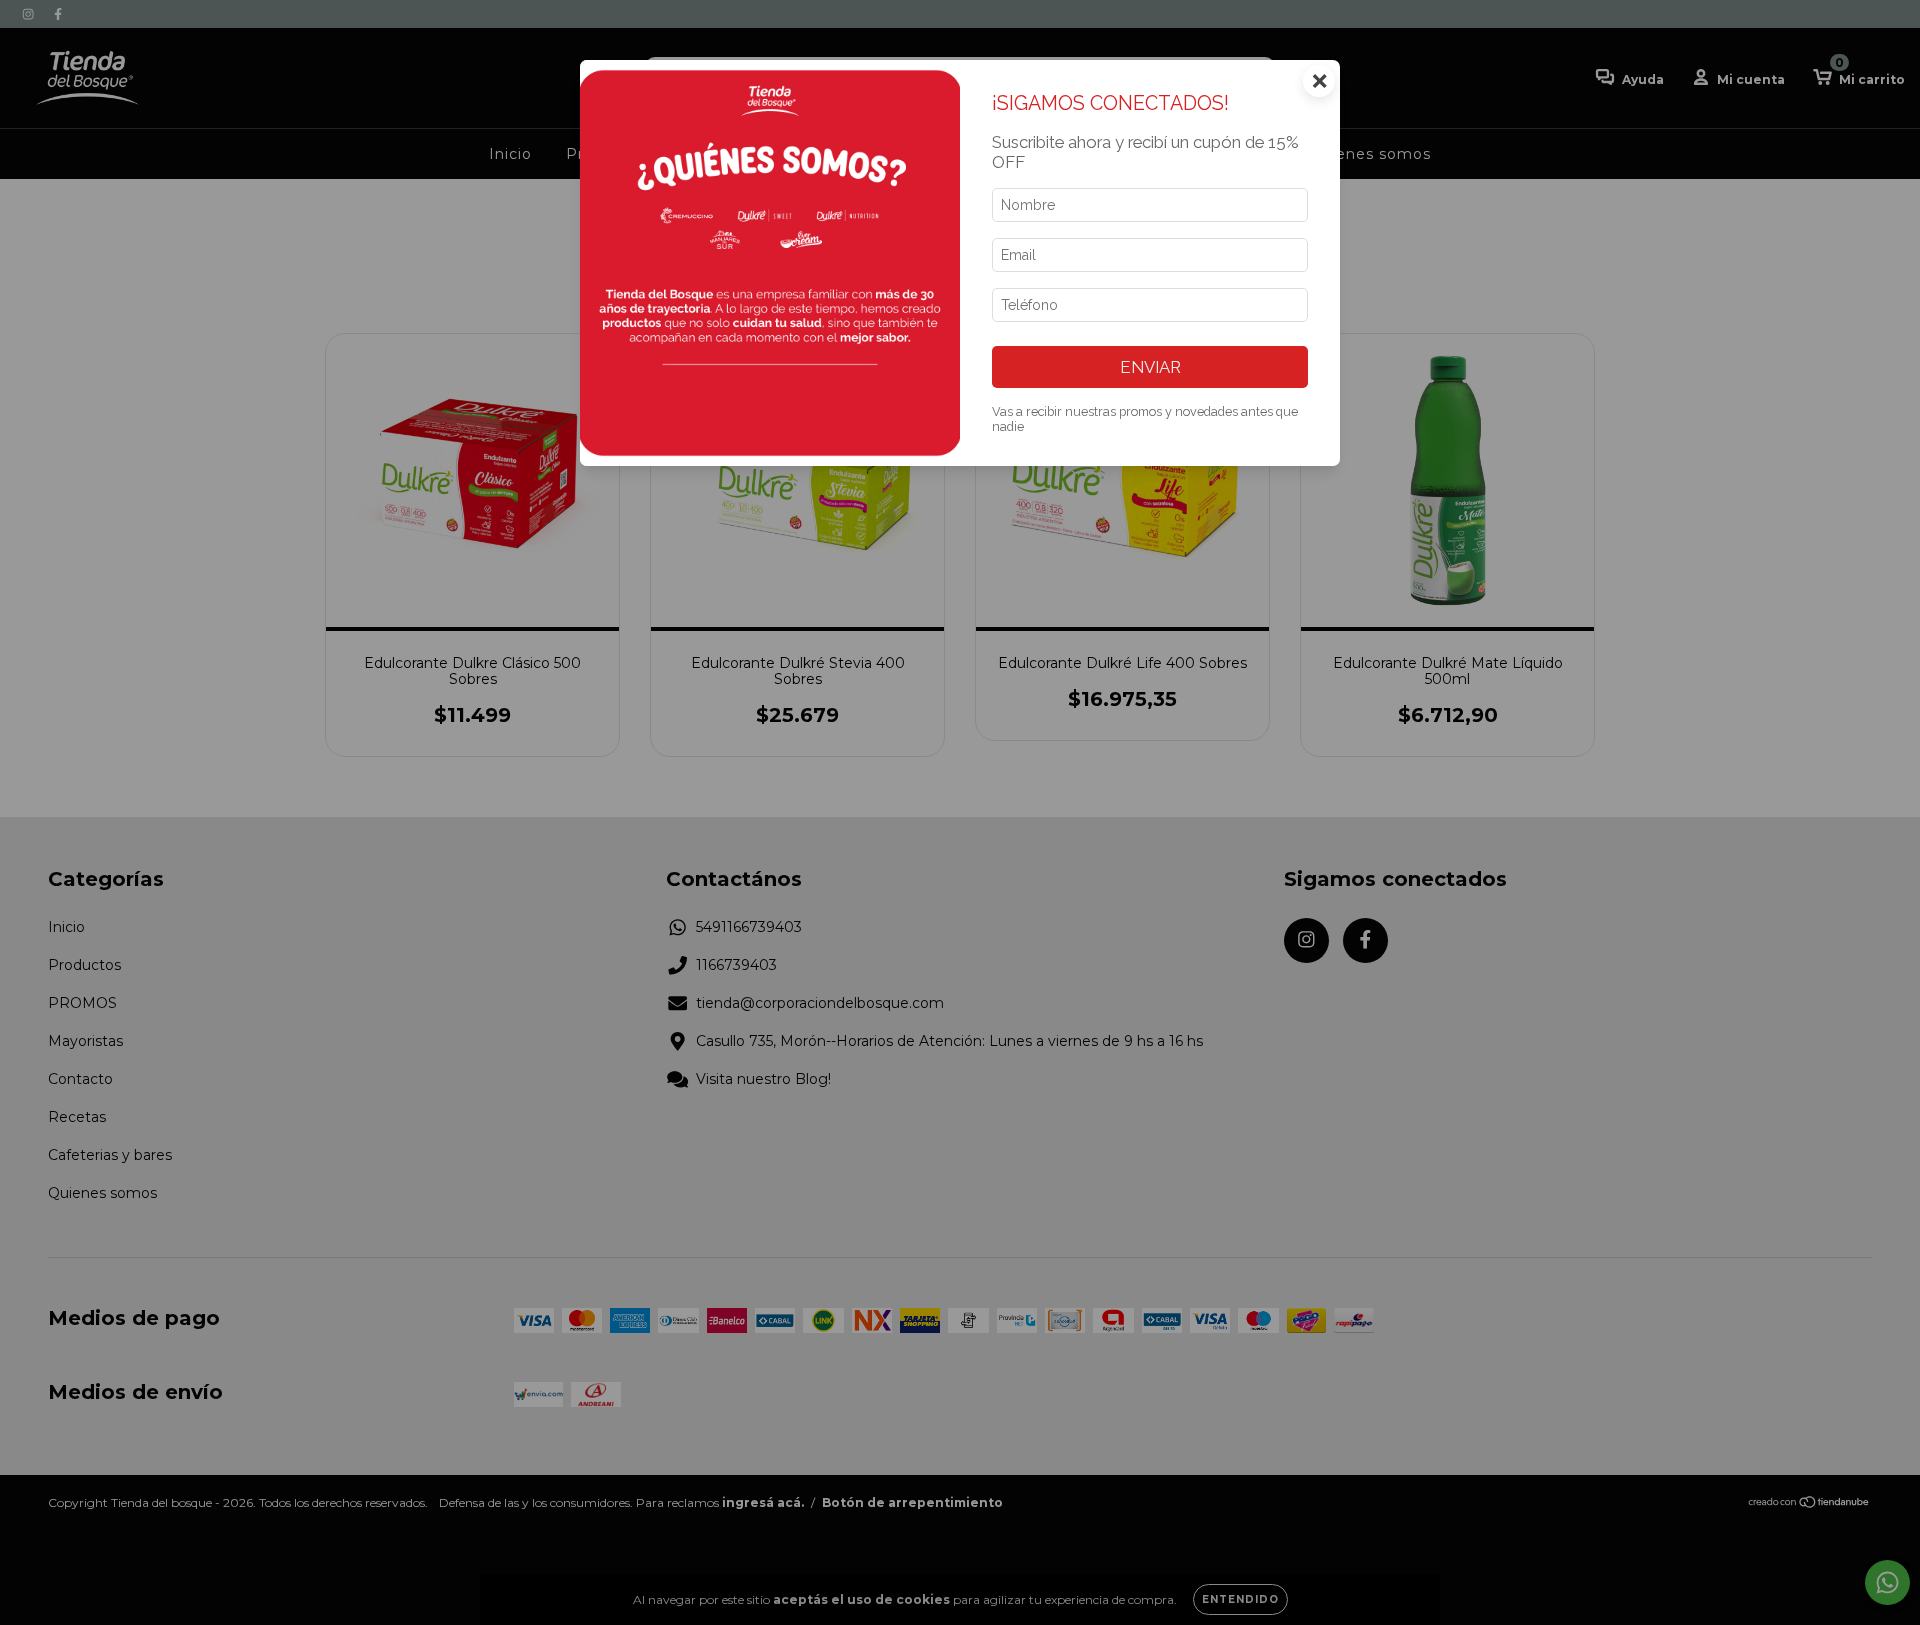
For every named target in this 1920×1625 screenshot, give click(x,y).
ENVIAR (1150, 367)
